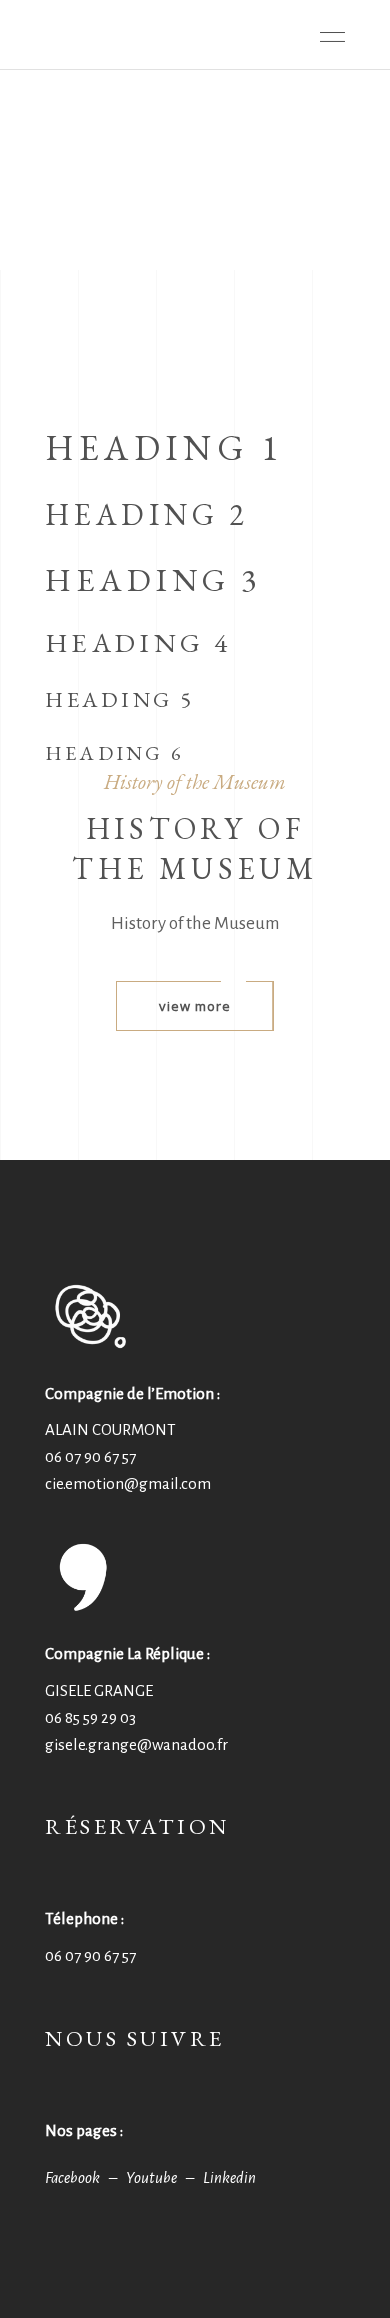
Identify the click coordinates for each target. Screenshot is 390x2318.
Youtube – (164, 2177)
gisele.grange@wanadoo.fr (136, 1744)
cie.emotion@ (128, 1483)
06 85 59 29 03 (90, 1717)
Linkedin (229, 2177)
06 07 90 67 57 (90, 1456)
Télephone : (84, 1918)
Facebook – (85, 2177)
